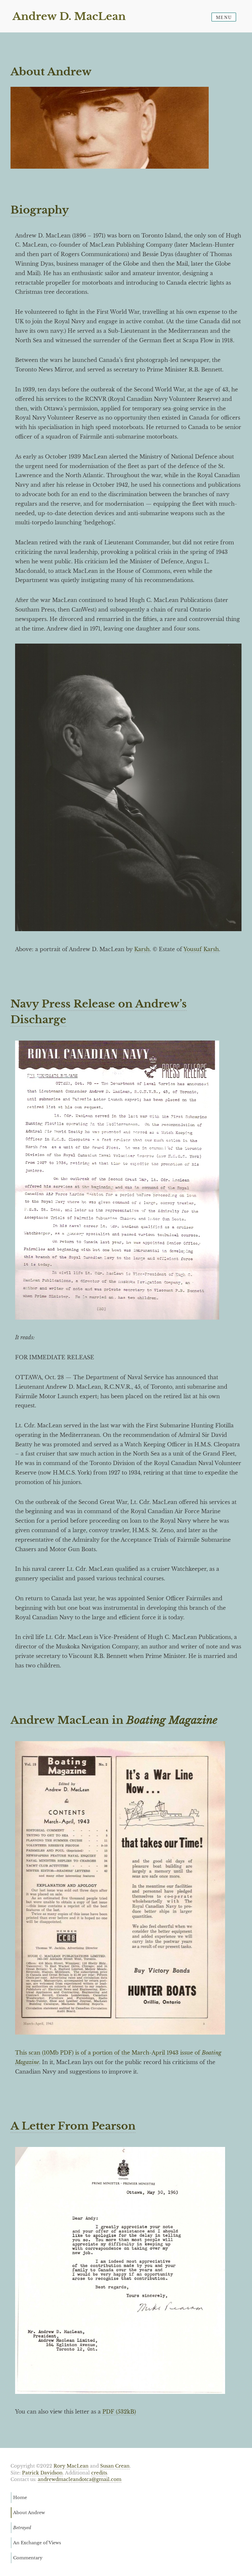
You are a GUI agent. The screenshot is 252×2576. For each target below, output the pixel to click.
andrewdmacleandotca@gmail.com (80, 2480)
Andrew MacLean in (114, 1720)
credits (99, 2473)
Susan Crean (115, 2466)
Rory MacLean (71, 2466)
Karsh (142, 949)
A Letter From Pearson (73, 2126)
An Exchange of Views (37, 2543)
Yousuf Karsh (201, 949)
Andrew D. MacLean (69, 16)
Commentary (28, 2558)
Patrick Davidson (42, 2473)
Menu (224, 18)
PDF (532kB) (119, 2412)
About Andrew (29, 2512)
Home (20, 2497)
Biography (40, 210)
